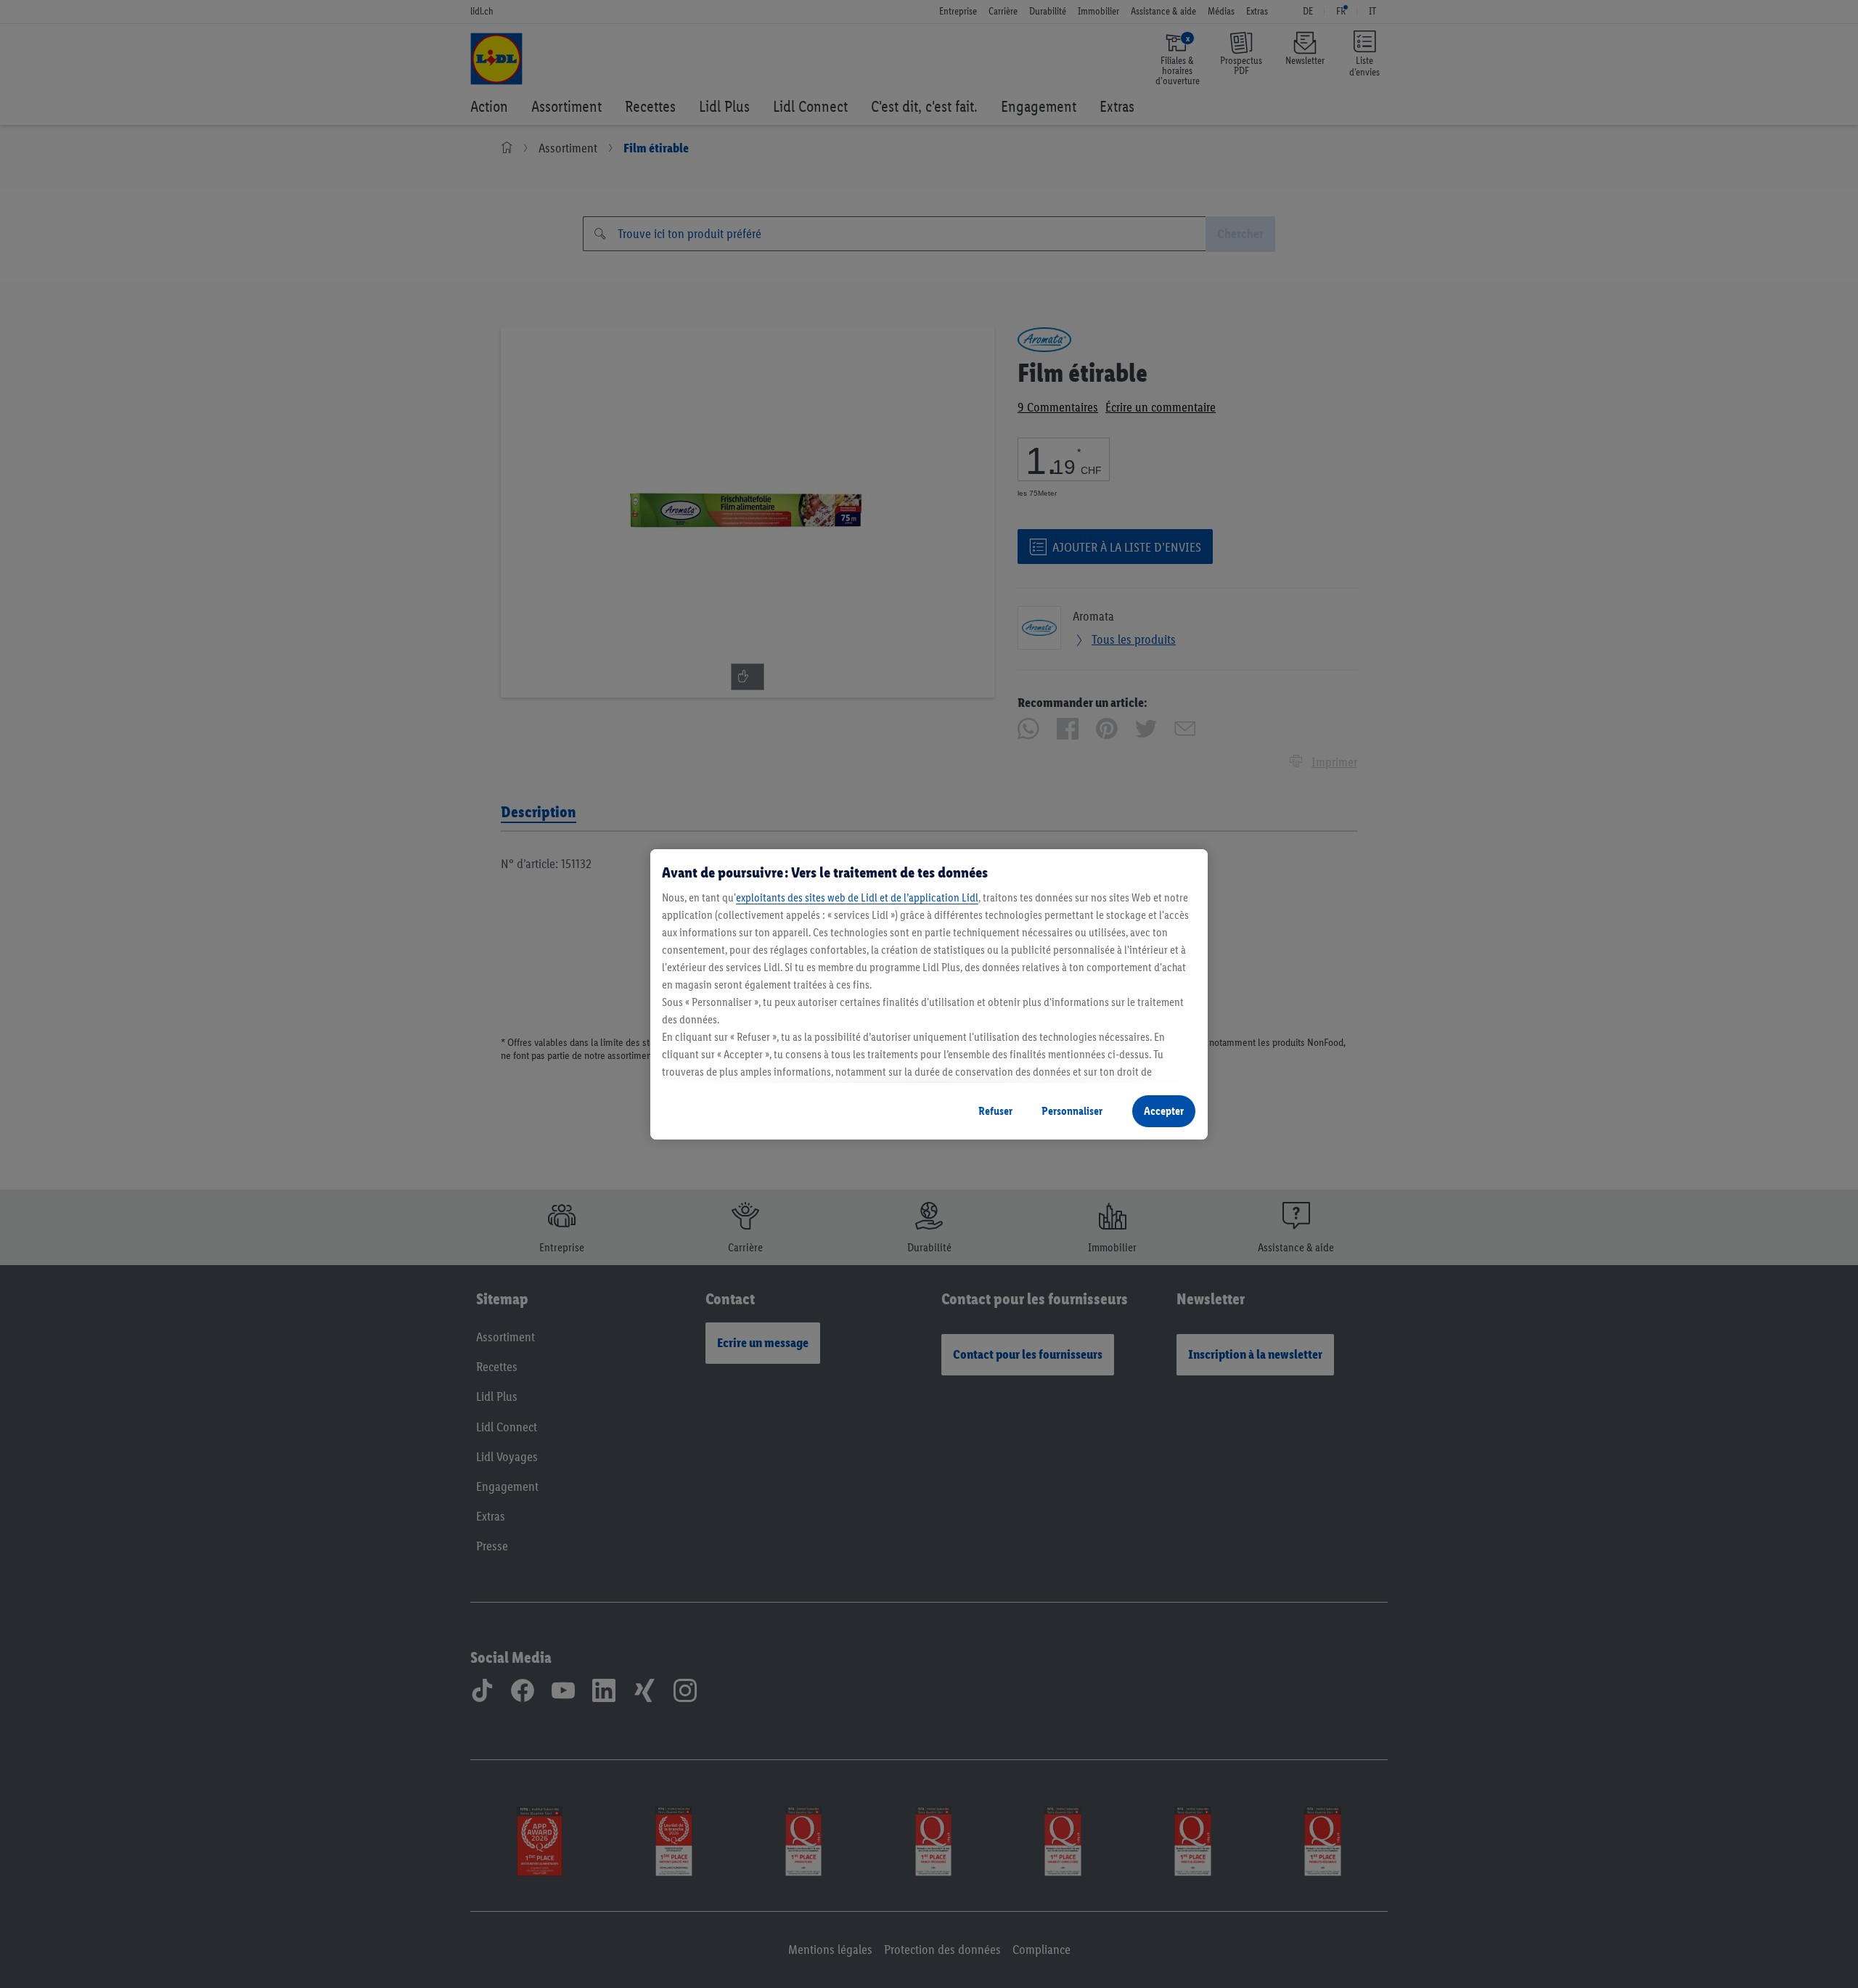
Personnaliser (1072, 1111)
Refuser (995, 1111)
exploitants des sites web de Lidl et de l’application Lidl (857, 897)
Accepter (1164, 1111)
